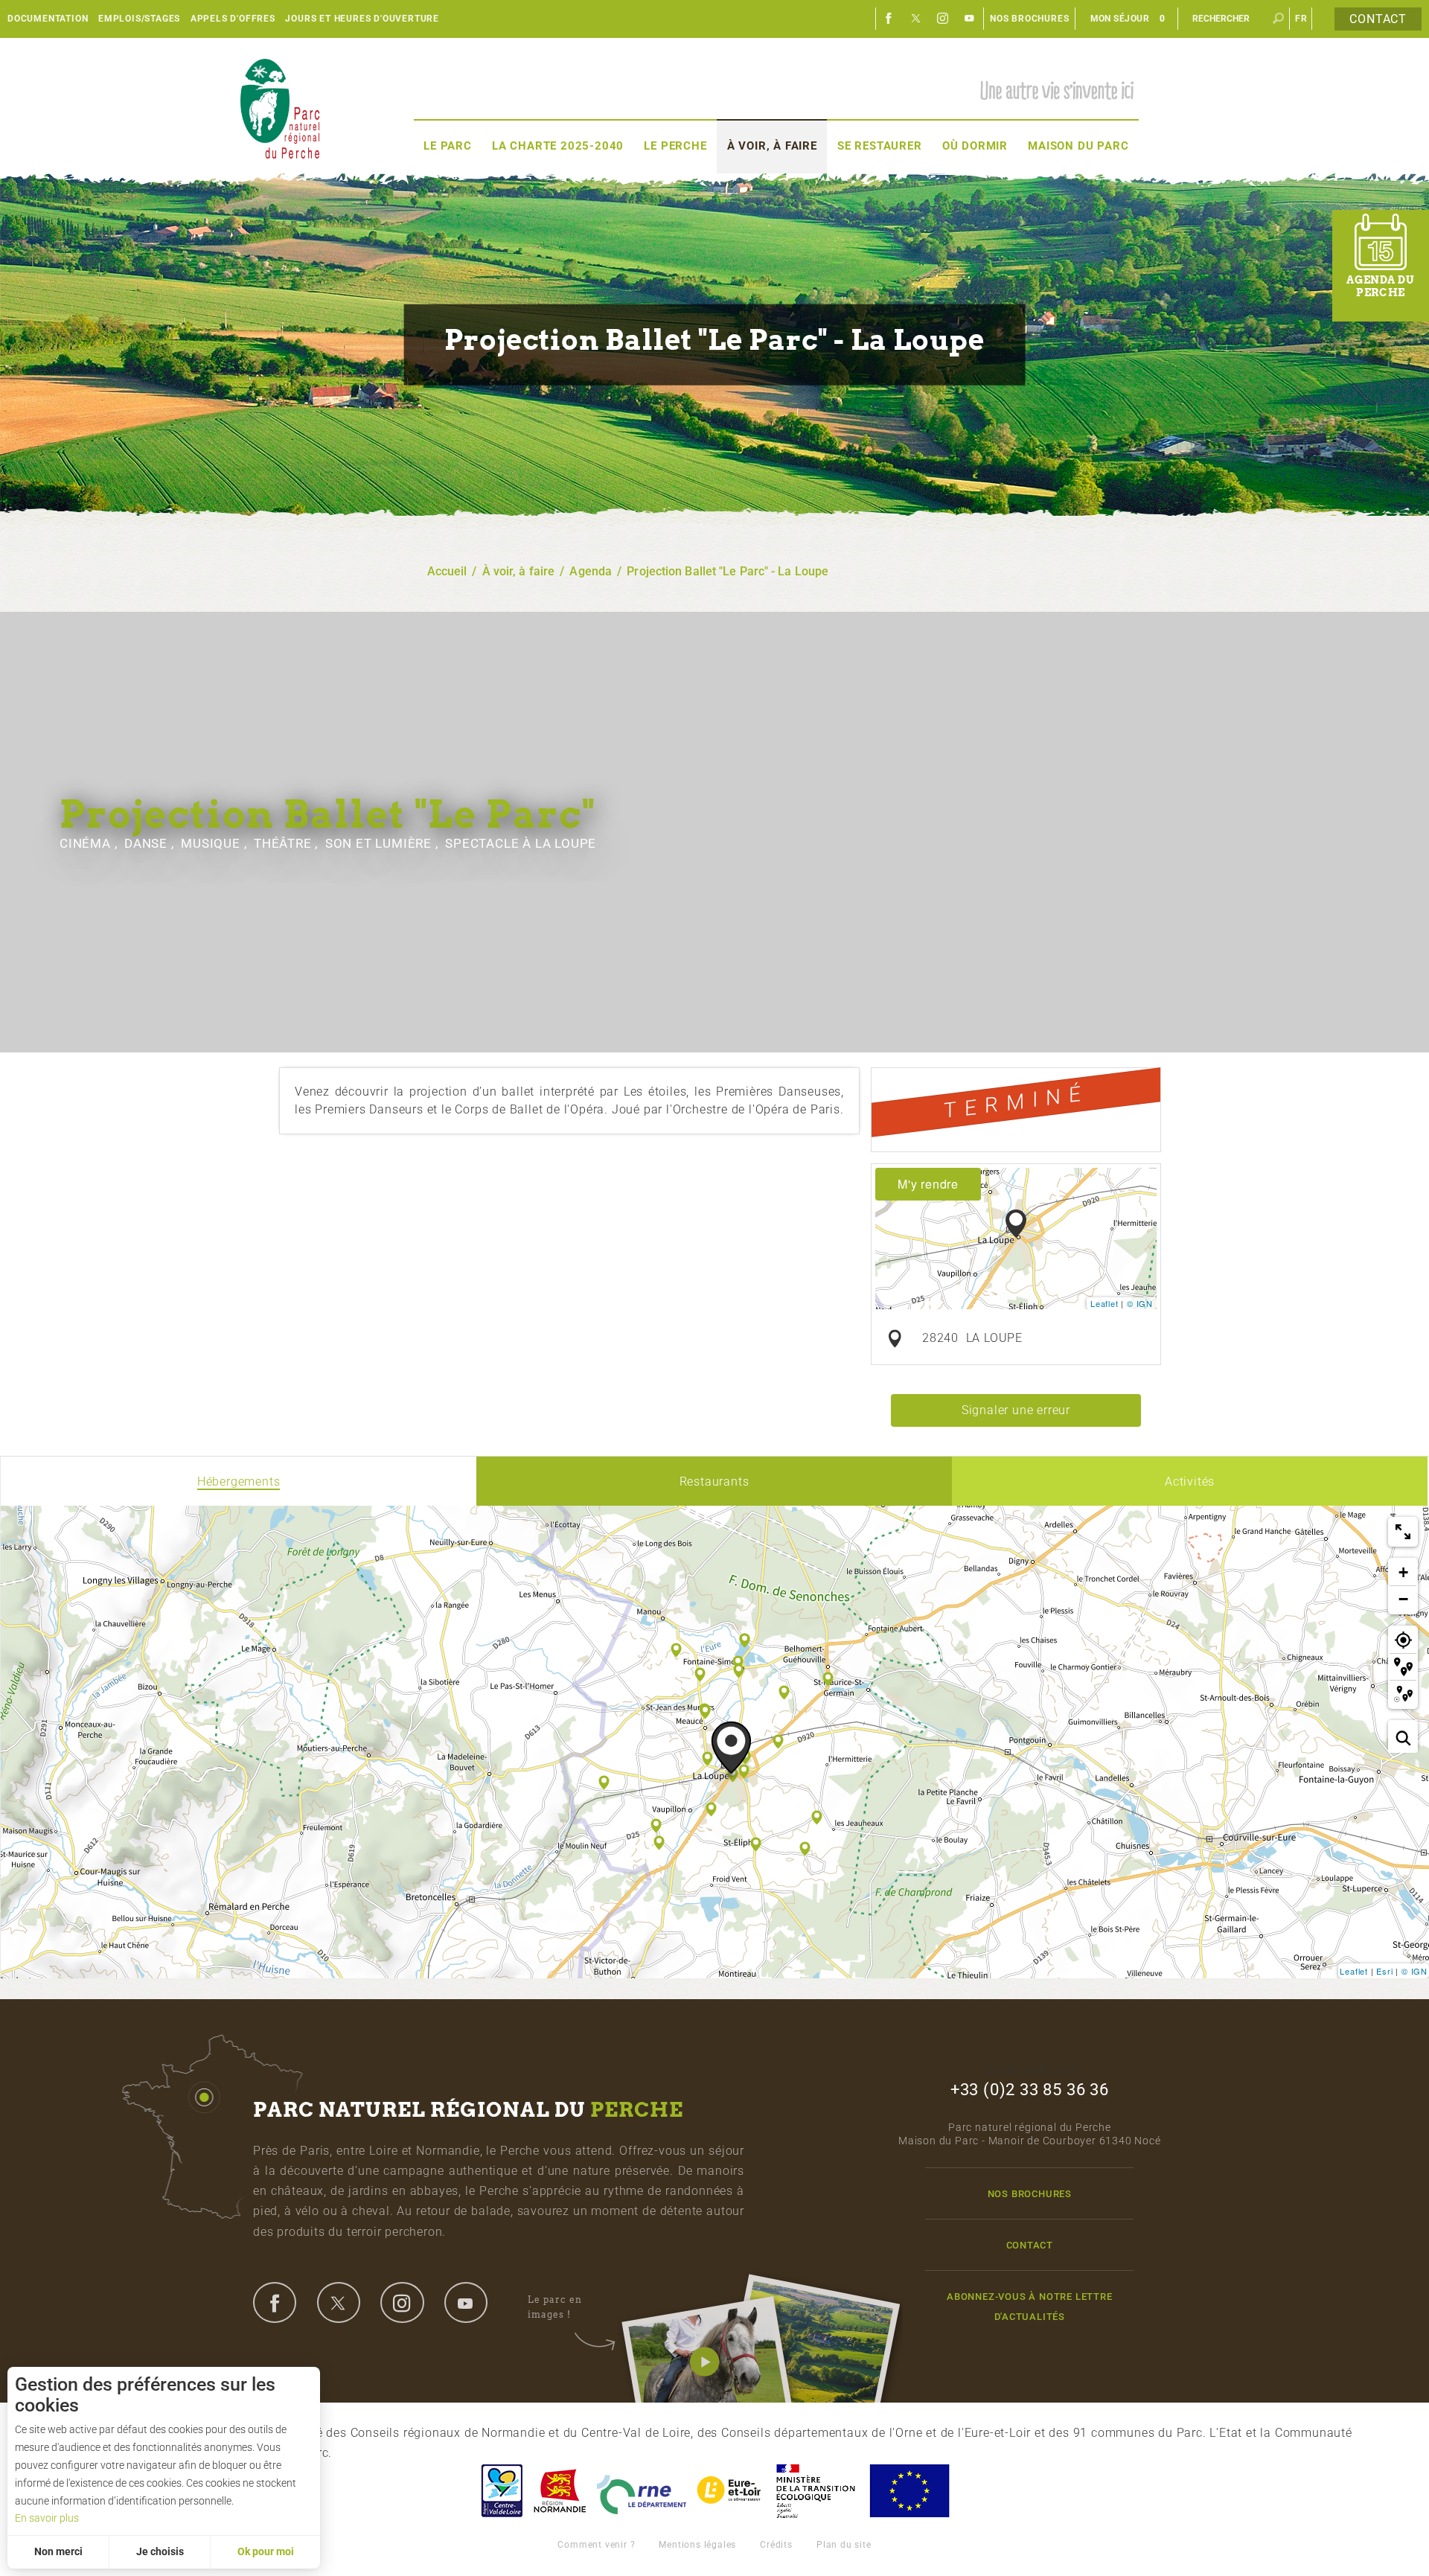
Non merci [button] (58, 2551)
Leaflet (1104, 1303)
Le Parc (448, 146)
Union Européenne (909, 2491)
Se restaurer (880, 146)
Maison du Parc (1078, 146)
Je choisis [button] (160, 2551)
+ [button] (1404, 1572)
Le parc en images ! (555, 2307)
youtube (466, 2302)
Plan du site (844, 2545)
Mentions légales (697, 2545)
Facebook (889, 19)
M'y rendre (928, 1184)
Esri (1384, 1971)
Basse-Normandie (560, 2491)
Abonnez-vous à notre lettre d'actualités (1030, 2307)
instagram (402, 2302)
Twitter (916, 19)
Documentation (48, 19)
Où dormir (975, 146)
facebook (275, 2302)
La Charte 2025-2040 (558, 146)
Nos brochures (1029, 19)
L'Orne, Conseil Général (642, 2491)
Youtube (970, 19)
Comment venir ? (596, 2545)
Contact (1378, 19)
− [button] (1404, 1599)
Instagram (943, 19)
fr (1301, 19)
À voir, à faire (772, 146)
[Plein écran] (1403, 1532)
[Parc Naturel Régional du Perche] (280, 108)
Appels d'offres (233, 19)
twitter (339, 2302)
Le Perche (675, 146)
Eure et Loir (730, 2491)
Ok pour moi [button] (266, 2551)
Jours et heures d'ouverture (362, 19)
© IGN (1140, 1303)
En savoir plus (47, 2518)
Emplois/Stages (139, 19)
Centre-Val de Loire (501, 2491)
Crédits (776, 2545)
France (816, 2491)
